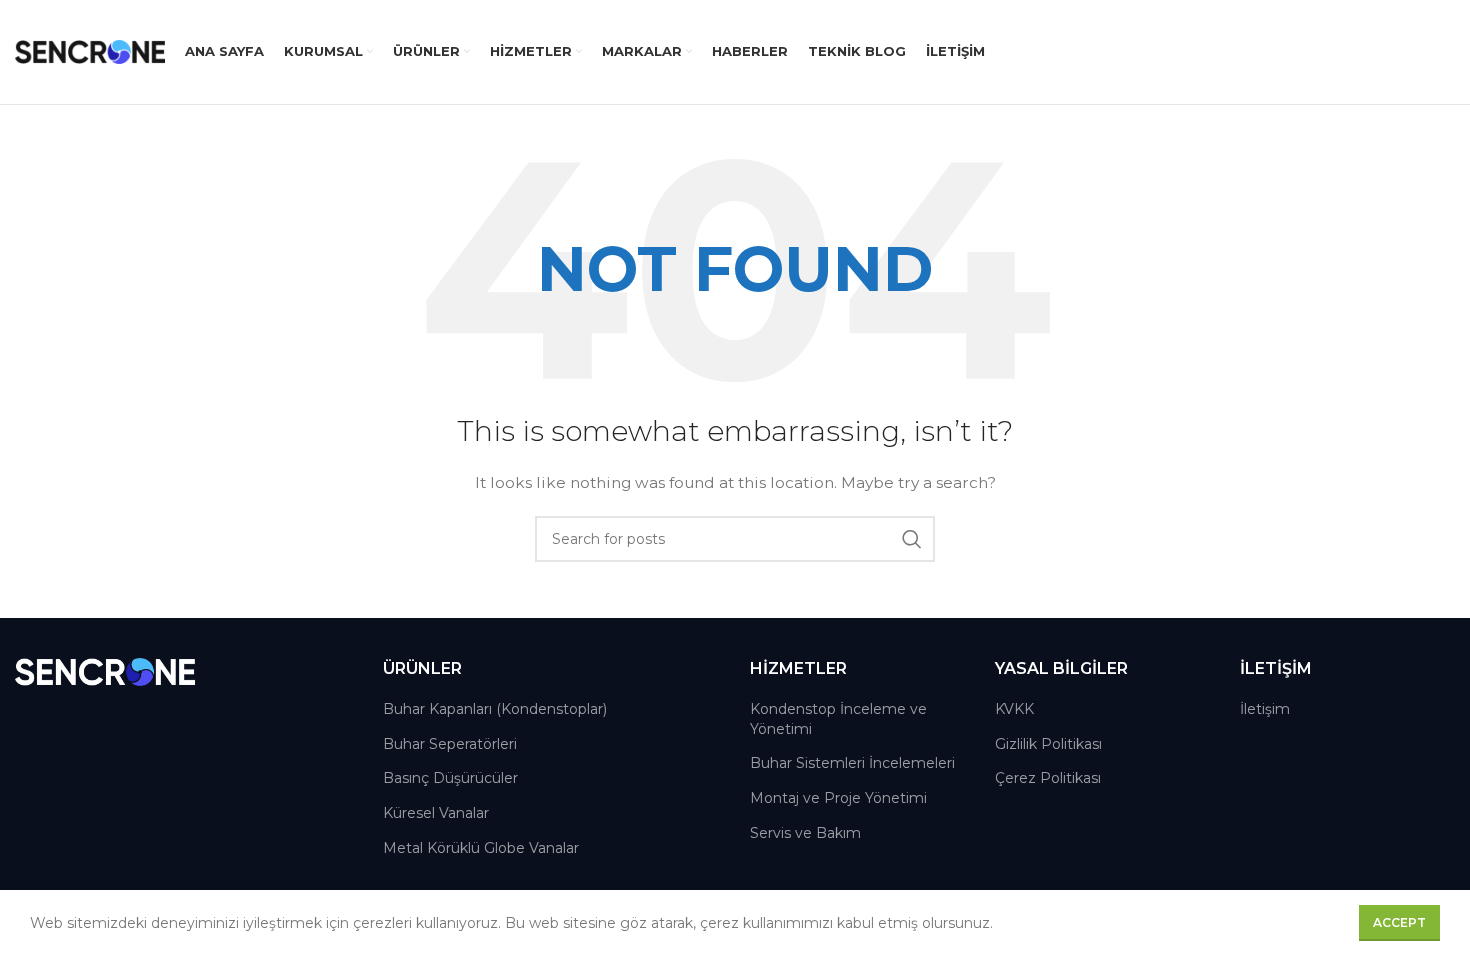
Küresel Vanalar (436, 813)
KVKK (1014, 709)
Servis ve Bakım (805, 833)
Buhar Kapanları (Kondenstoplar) (495, 709)
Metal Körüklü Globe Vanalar (481, 848)
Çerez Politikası (1048, 778)
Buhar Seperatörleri (450, 744)
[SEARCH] (912, 539)
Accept (1399, 922)
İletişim (1265, 709)
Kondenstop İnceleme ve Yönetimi (838, 719)
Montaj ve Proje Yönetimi (838, 798)
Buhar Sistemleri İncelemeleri (852, 763)
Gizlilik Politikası (1048, 744)
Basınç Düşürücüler (450, 778)
